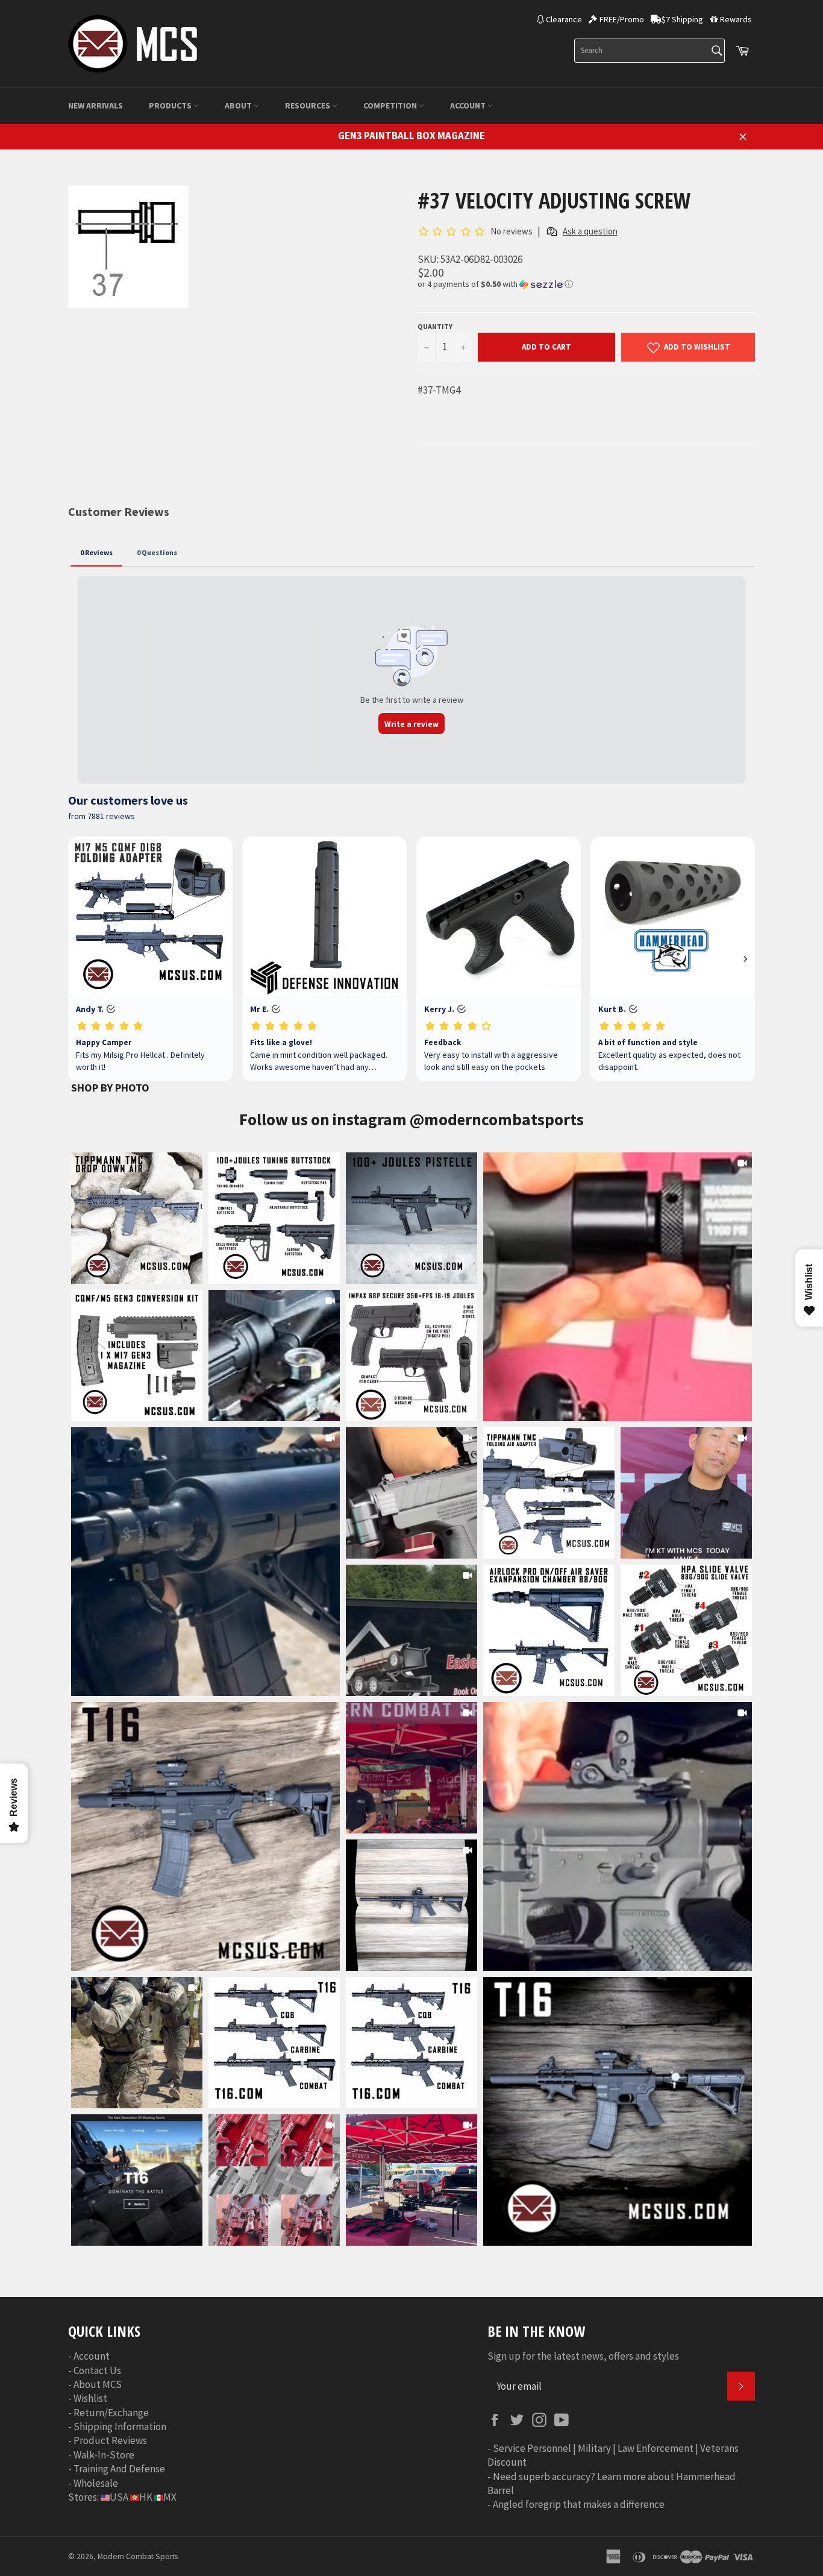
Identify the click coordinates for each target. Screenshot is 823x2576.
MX (170, 2497)
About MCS (98, 2384)
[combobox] (649, 51)
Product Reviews (110, 2440)
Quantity (435, 326)
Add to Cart (546, 347)
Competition (391, 105)
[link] (618, 1287)
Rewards (736, 19)
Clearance (564, 19)
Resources (308, 105)
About (239, 105)
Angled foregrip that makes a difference (579, 2504)
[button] (586, 284)
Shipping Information (120, 2427)
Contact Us (97, 2370)
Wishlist (90, 2398)
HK (146, 2497)
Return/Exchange (111, 2413)
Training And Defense (119, 2469)
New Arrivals (95, 105)
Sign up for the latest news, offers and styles (583, 2356)
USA (119, 2497)
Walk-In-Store (104, 2455)
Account (469, 105)
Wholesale (96, 2483)
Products (171, 105)
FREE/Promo (622, 19)
